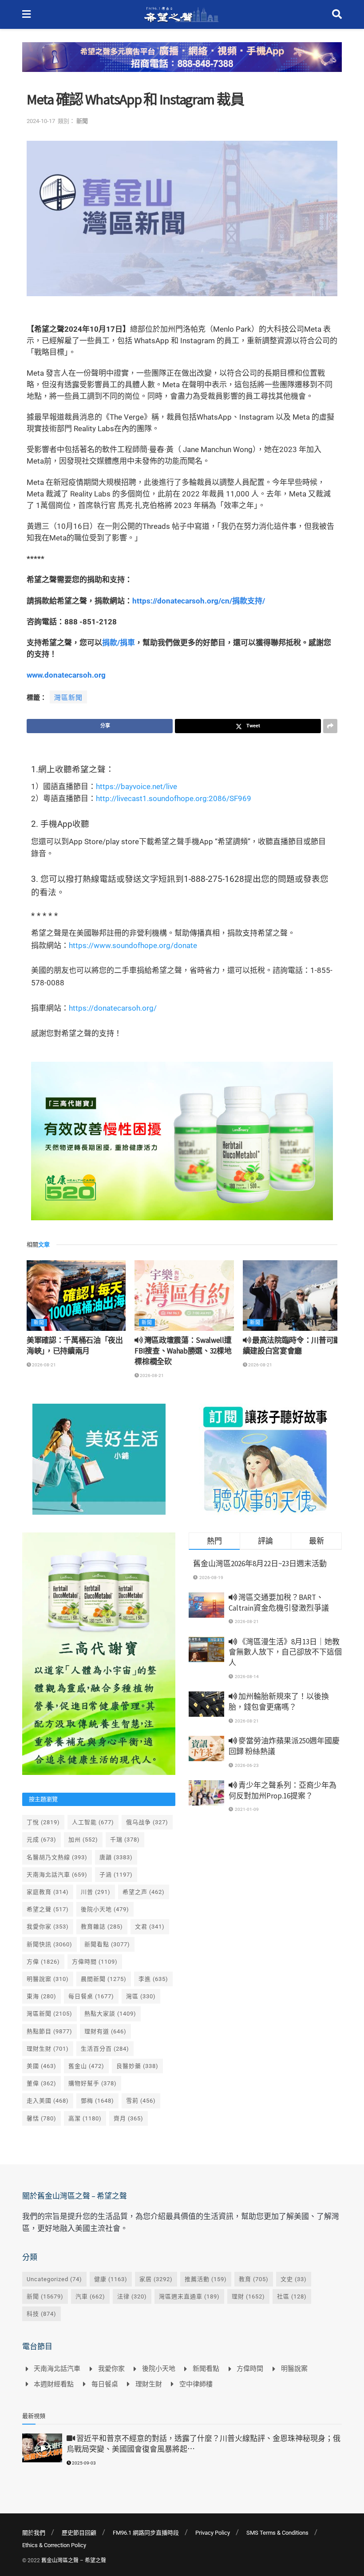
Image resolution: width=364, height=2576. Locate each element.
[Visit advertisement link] (182, 64)
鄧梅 (97, 2101)
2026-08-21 (44, 1365)
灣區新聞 (68, 698)
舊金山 (86, 2066)
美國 (42, 2066)
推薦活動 (206, 2279)
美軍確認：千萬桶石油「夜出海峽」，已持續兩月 (75, 1346)
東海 (42, 1996)
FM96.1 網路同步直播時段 (146, 2533)
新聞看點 (107, 1944)
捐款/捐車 (119, 643)
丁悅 (43, 1822)
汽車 (90, 2296)
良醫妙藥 (137, 2066)
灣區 (141, 1996)
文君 (150, 1927)
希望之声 (144, 1892)
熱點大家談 (110, 2014)
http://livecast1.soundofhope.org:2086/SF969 (174, 798)
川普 (96, 1892)
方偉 (43, 1962)
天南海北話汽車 (57, 1875)
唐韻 (116, 1857)
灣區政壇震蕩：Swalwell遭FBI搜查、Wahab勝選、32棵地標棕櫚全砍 (183, 1351)
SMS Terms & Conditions (277, 2533)
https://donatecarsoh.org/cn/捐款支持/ (199, 601)
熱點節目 (49, 2031)
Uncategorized (54, 2279)
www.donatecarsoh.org (66, 675)
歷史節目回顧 (79, 2533)
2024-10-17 (41, 121)
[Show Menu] (26, 14)
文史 (294, 2279)
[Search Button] (337, 14)
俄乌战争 (147, 1822)
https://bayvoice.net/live (136, 786)
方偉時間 (95, 1962)
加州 (83, 1840)
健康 (111, 2279)
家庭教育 (48, 1892)
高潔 (85, 2118)
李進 (153, 1979)
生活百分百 (105, 2049)
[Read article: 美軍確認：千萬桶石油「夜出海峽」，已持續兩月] (76, 1296)
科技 (42, 2314)
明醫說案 (48, 1979)
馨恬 (42, 2118)
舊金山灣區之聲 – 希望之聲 (74, 2560)
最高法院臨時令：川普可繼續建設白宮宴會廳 (292, 1346)
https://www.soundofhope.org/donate (133, 945)
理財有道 (105, 2031)
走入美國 (48, 2101)
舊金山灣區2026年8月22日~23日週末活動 (260, 1564)
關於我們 (34, 2533)
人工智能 (93, 1822)
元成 (42, 1840)
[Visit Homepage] (181, 15)
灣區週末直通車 (189, 2296)
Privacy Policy (213, 2533)
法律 (132, 2296)
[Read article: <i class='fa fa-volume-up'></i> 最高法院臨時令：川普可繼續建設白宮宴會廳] (292, 1296)
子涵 (116, 1875)
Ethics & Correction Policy (54, 2545)
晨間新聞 (104, 1979)
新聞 (82, 121)
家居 (156, 2279)
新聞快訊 (49, 1944)
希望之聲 (48, 1909)
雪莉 (141, 2101)
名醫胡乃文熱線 (57, 1857)
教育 (254, 2279)
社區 (292, 2296)
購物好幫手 (93, 2083)
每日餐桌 (91, 1996)
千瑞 (125, 1840)
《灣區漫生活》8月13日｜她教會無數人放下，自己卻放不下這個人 (285, 1652)
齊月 (129, 2118)
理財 (248, 2296)
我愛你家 (48, 1927)
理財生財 (48, 2049)
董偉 (42, 2083)
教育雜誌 (102, 1927)
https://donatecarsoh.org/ (113, 1008)
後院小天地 (105, 1909)
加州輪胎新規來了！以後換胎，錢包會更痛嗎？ (279, 1702)
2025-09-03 (83, 2463)
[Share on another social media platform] (330, 726)
